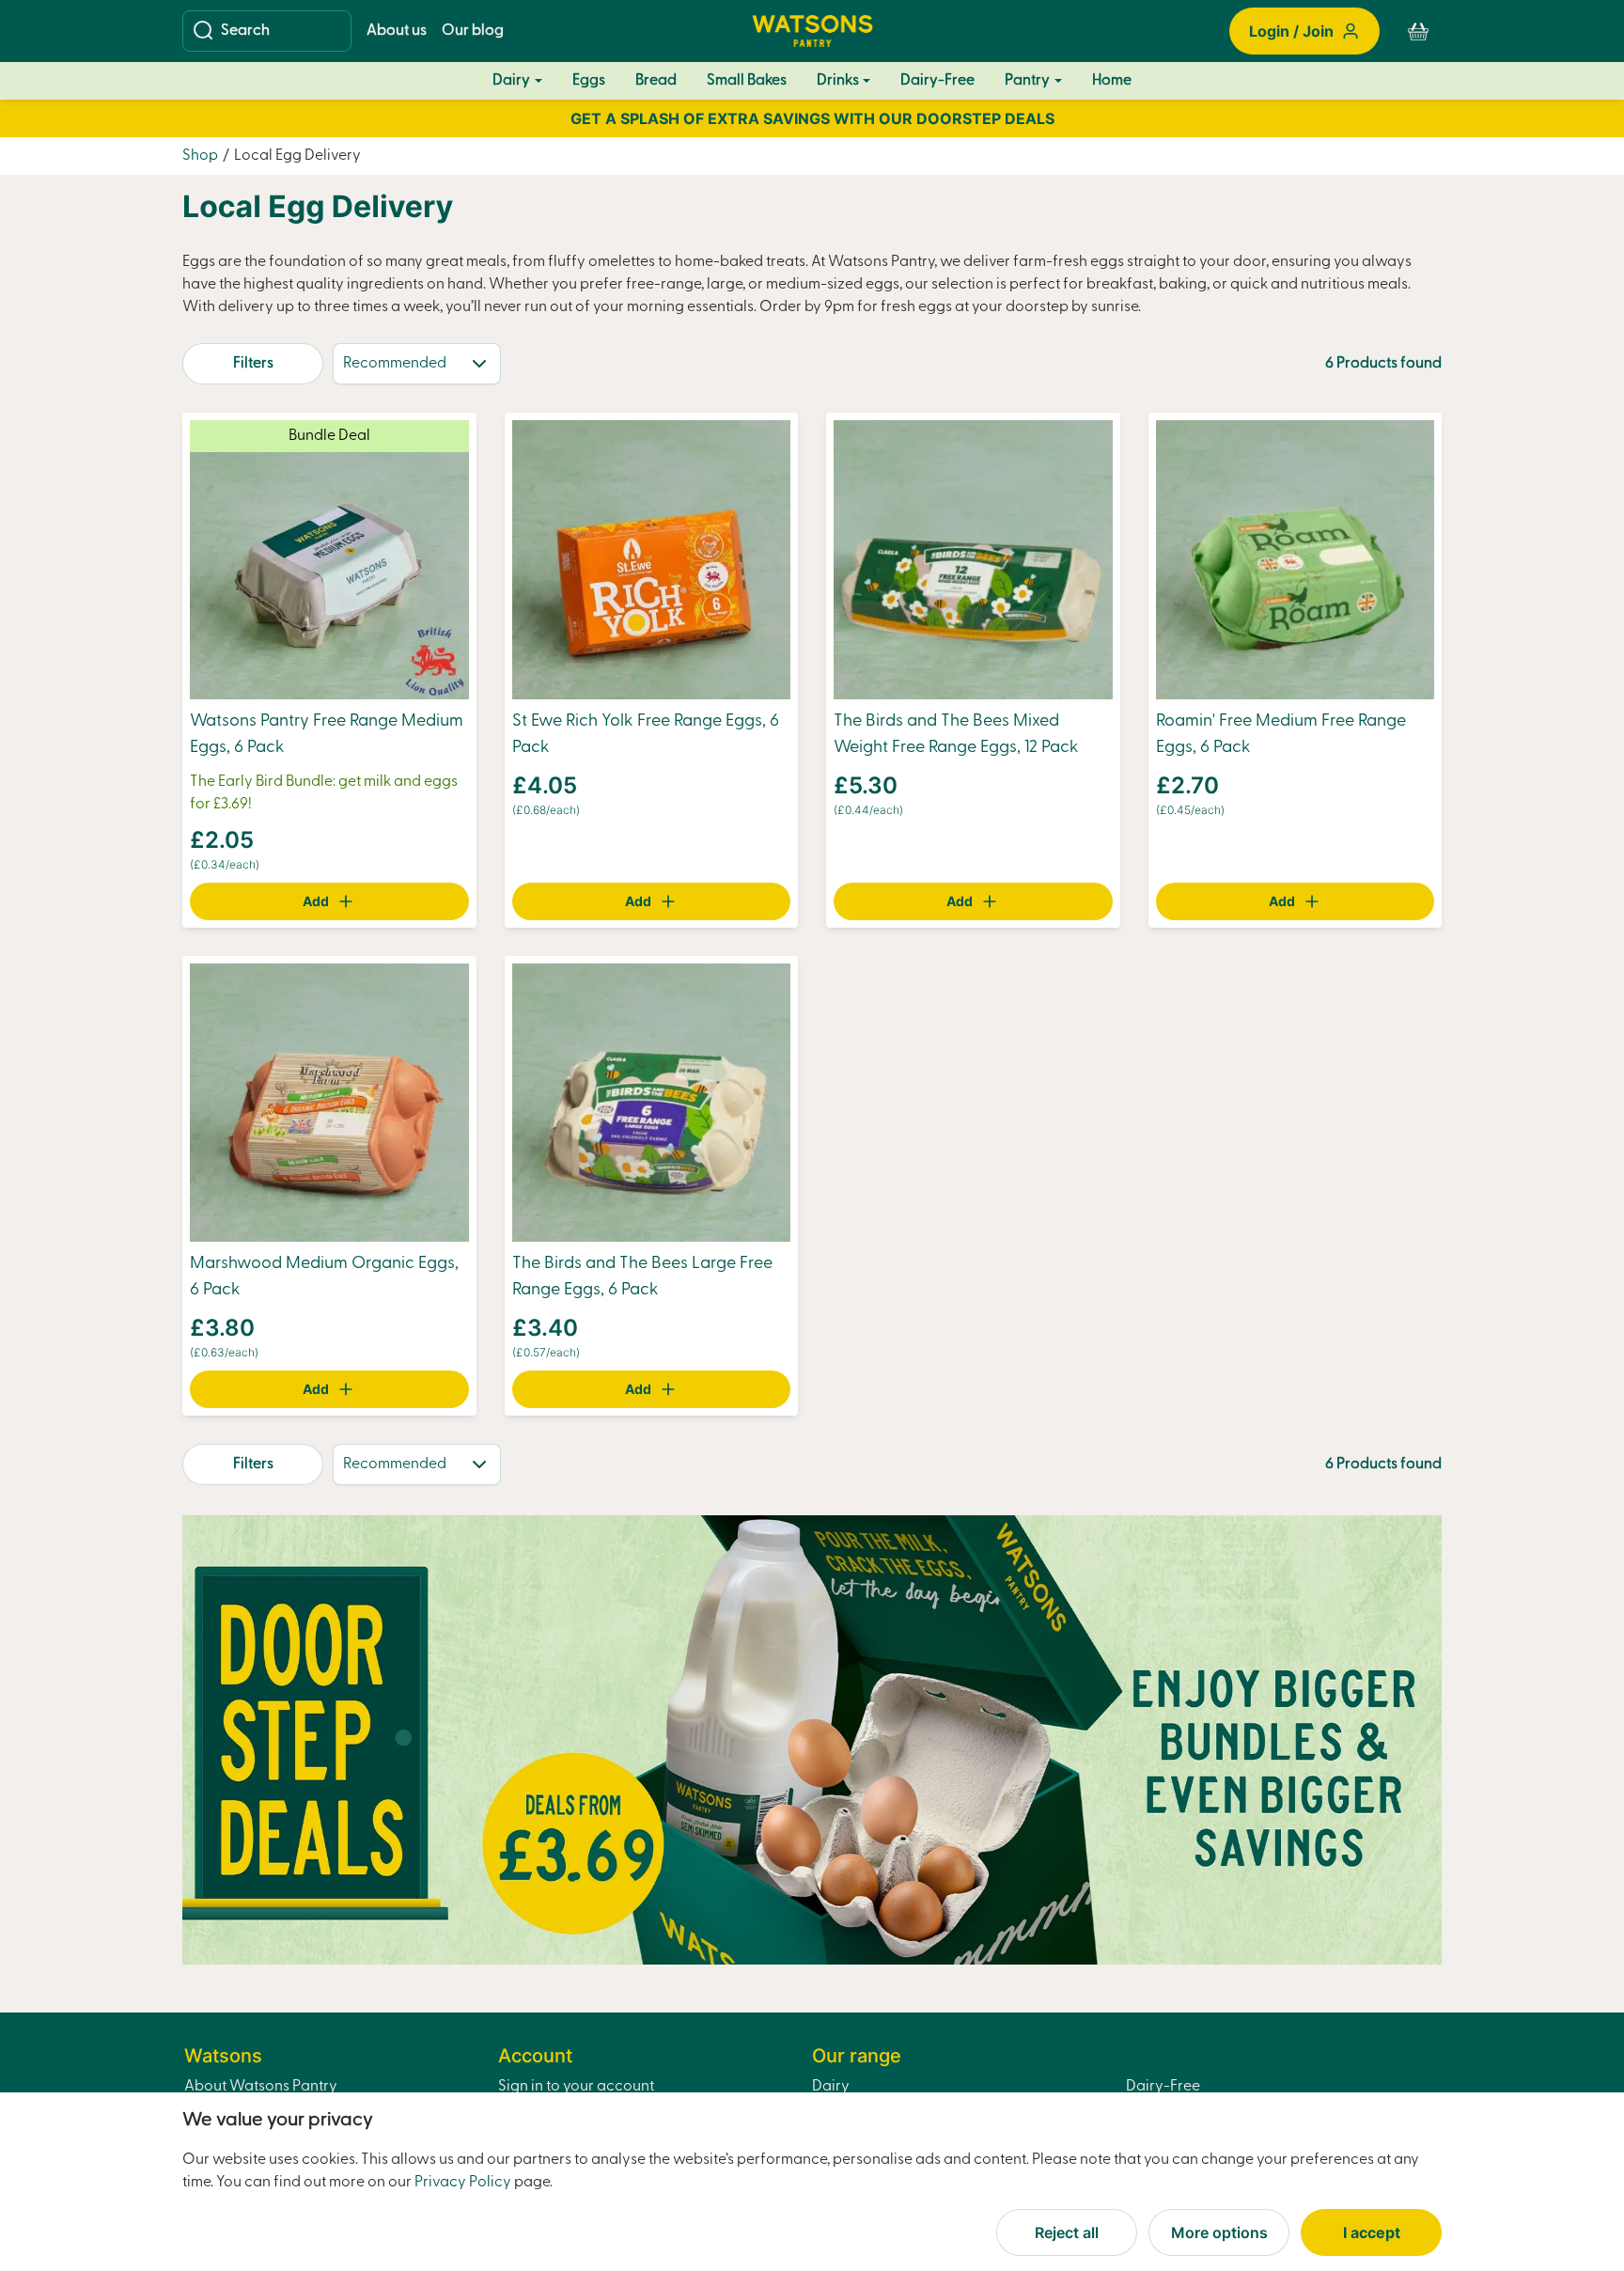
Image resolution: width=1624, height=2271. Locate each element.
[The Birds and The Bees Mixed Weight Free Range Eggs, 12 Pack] (973, 559)
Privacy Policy (463, 2183)
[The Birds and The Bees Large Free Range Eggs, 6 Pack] (652, 1103)
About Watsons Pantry (261, 2087)
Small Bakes (747, 81)
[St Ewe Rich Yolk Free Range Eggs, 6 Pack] (652, 559)
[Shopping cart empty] (1418, 31)
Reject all (1067, 2232)
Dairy (511, 81)
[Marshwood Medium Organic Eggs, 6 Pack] (329, 1103)
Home (1112, 81)
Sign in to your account (576, 2087)
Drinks (838, 81)
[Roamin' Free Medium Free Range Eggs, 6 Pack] (1296, 559)
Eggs (589, 80)
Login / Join (1291, 31)
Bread (656, 81)
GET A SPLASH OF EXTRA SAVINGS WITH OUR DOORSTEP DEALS (812, 118)
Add (316, 901)
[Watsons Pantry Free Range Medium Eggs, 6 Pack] (329, 559)
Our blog (473, 31)
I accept (1372, 2232)
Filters (253, 364)
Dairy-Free (937, 81)
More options (1219, 2232)
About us (397, 31)
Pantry (1027, 81)
